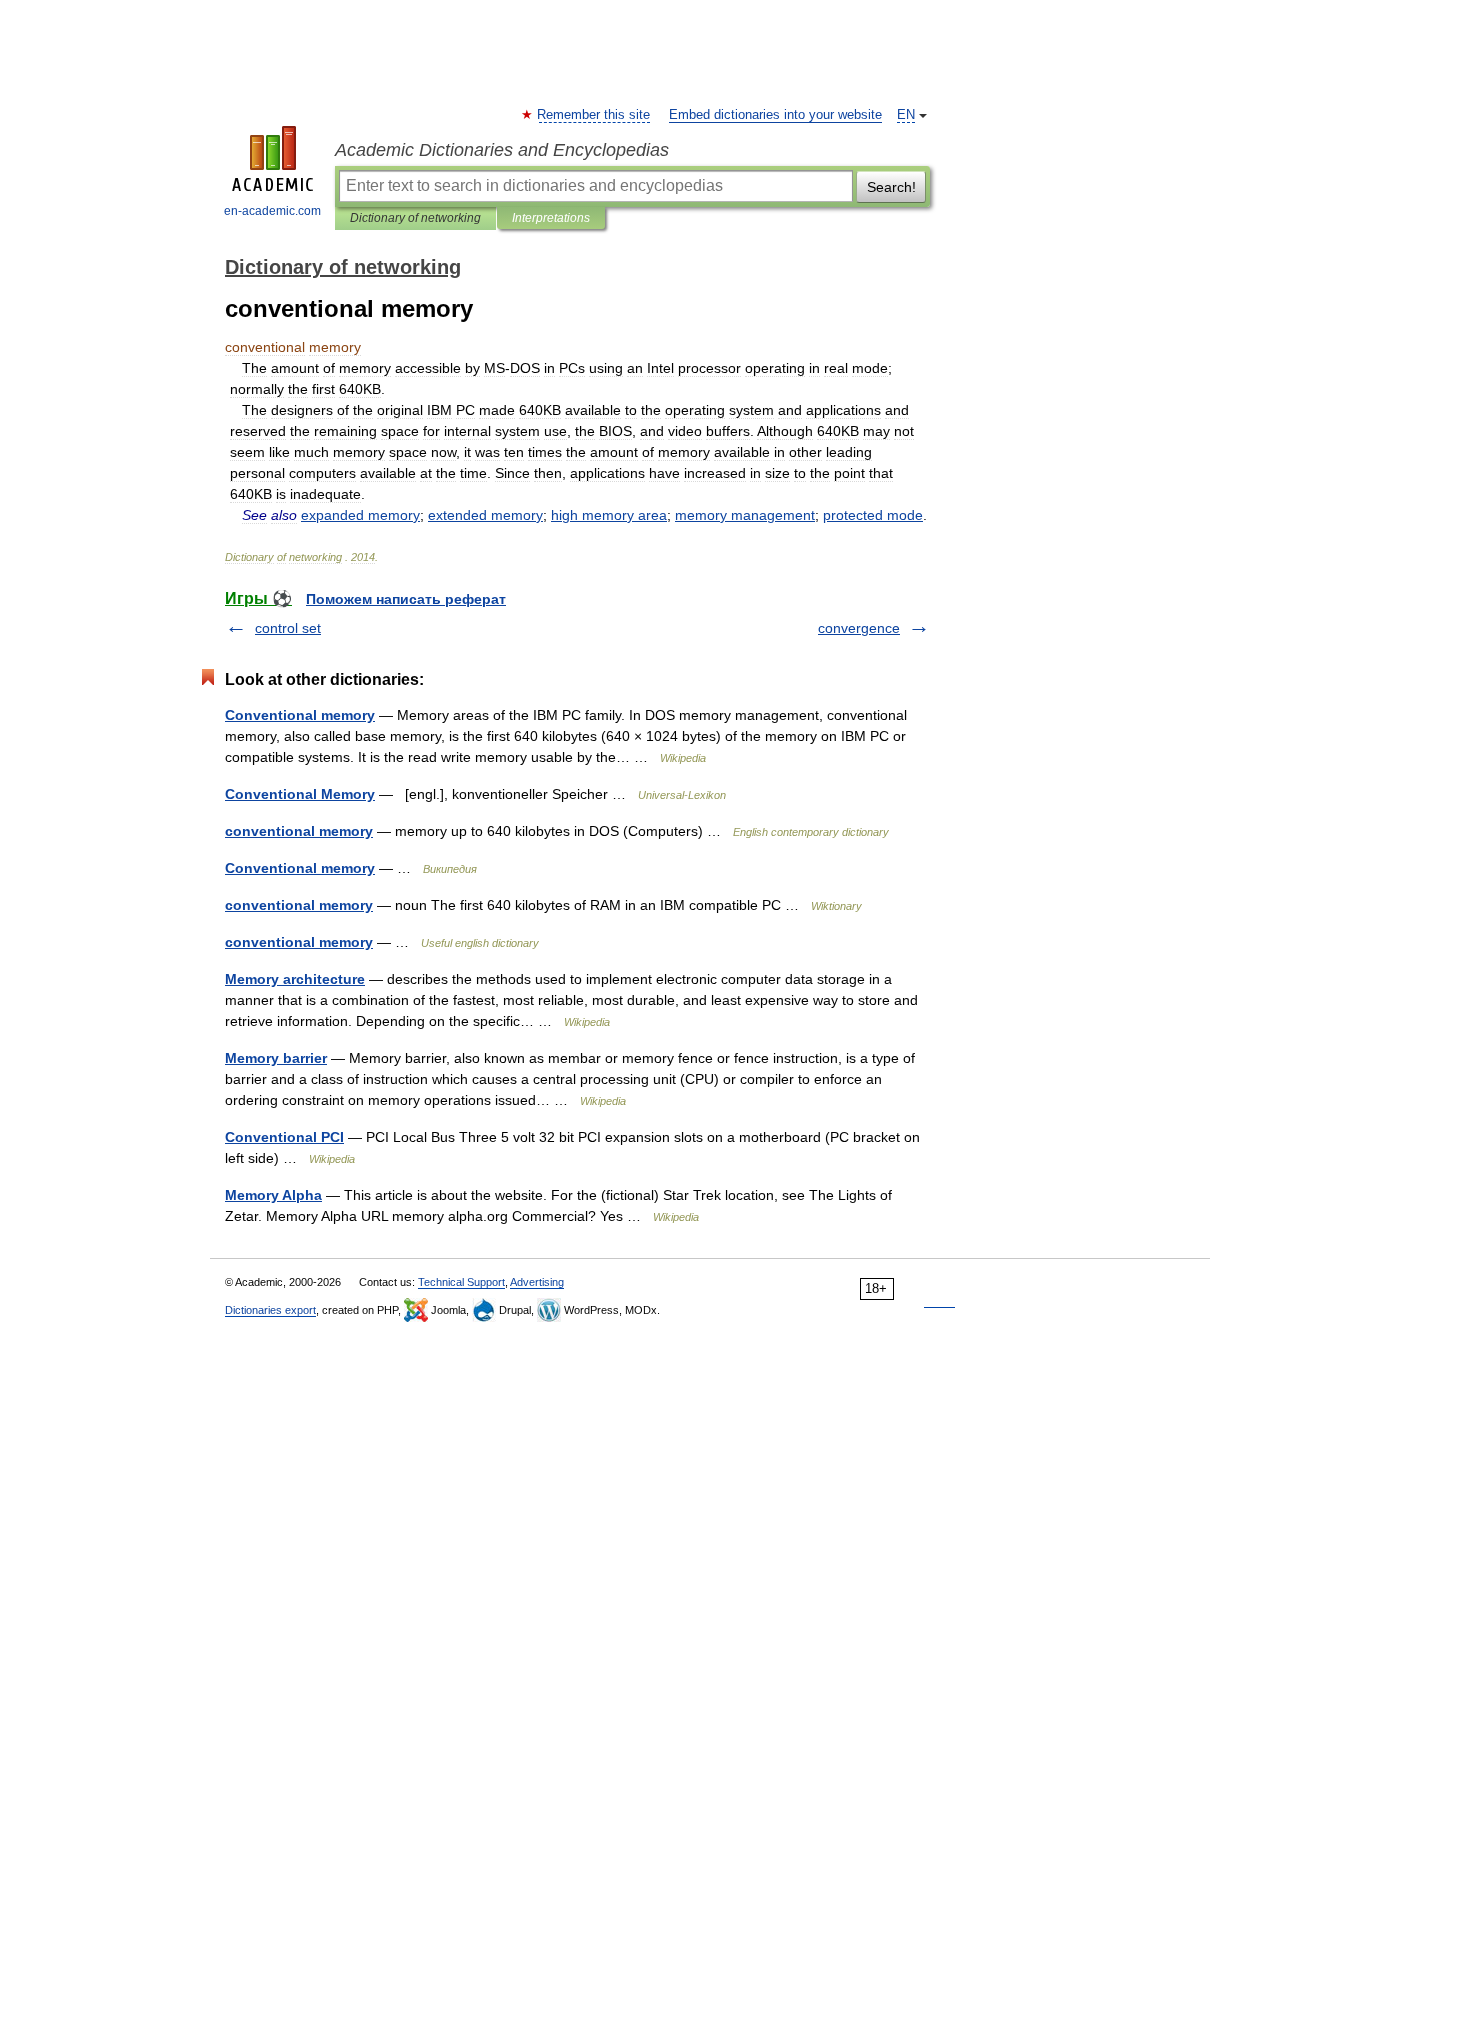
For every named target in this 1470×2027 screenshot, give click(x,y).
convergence (859, 628)
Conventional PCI (284, 1137)
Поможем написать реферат (406, 599)
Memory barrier (276, 1058)
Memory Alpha (273, 1195)
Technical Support (461, 1282)
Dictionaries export (270, 1310)
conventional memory (299, 831)
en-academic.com (272, 211)
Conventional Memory (300, 794)
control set (288, 628)
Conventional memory (300, 715)
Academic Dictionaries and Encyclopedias (502, 150)
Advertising (537, 1282)
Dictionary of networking (415, 218)
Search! (891, 187)
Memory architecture (295, 979)
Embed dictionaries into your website (775, 115)
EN (906, 115)
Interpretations (551, 218)
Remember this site (594, 115)
